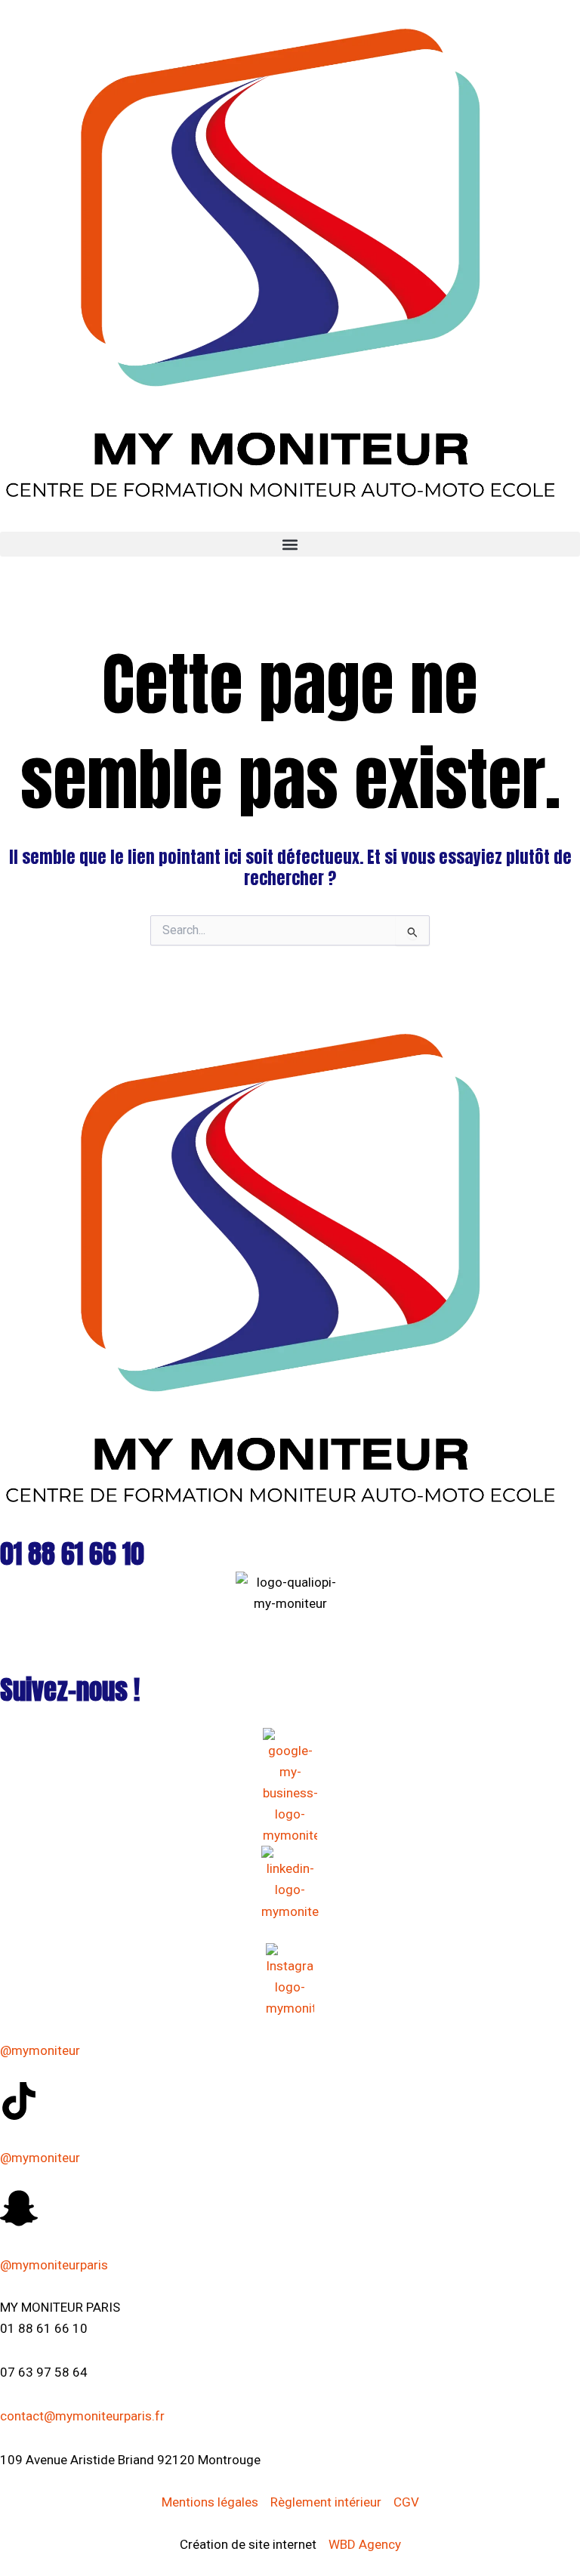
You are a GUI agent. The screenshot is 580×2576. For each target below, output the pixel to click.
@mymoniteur (40, 2050)
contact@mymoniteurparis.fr (82, 2416)
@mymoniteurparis (54, 2265)
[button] (290, 544)
